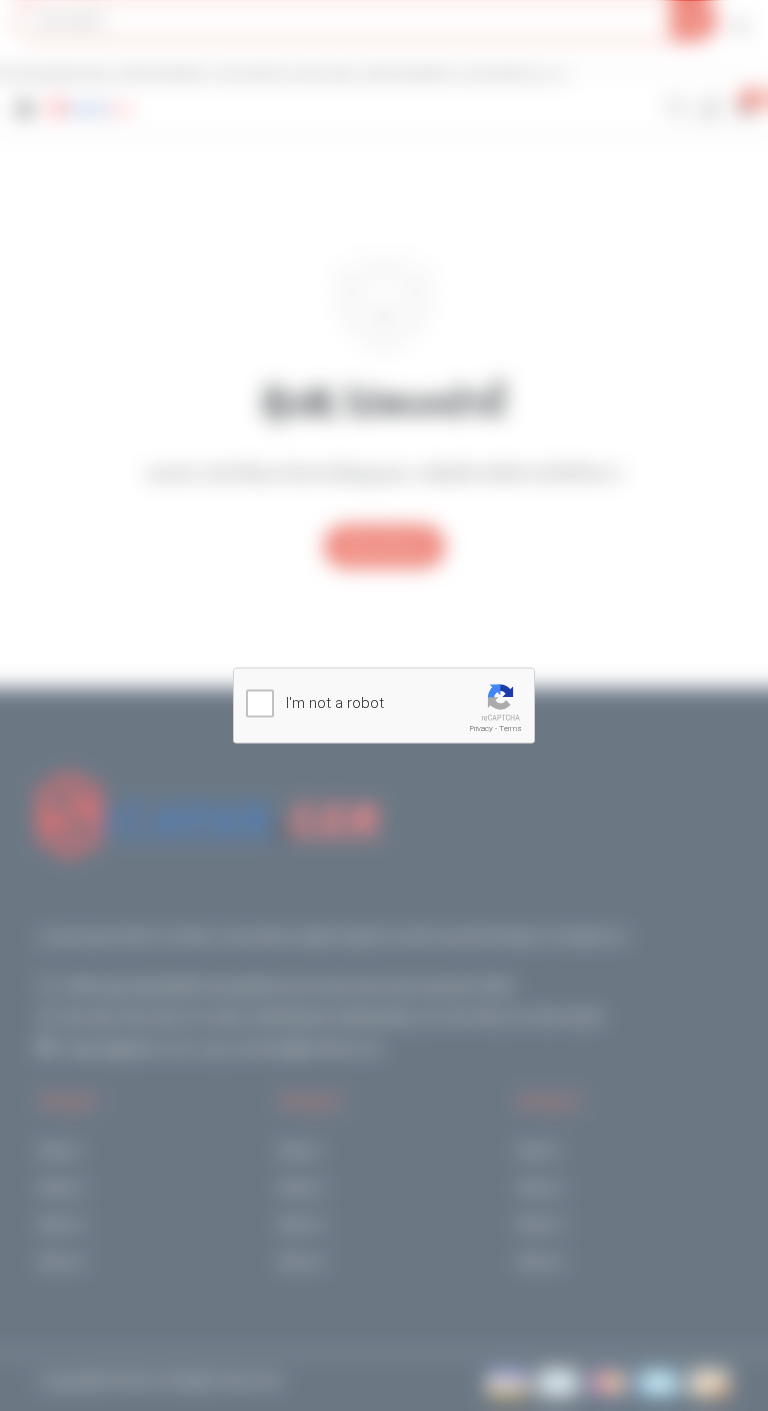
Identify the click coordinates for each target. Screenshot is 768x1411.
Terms (510, 728)
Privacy (481, 728)
